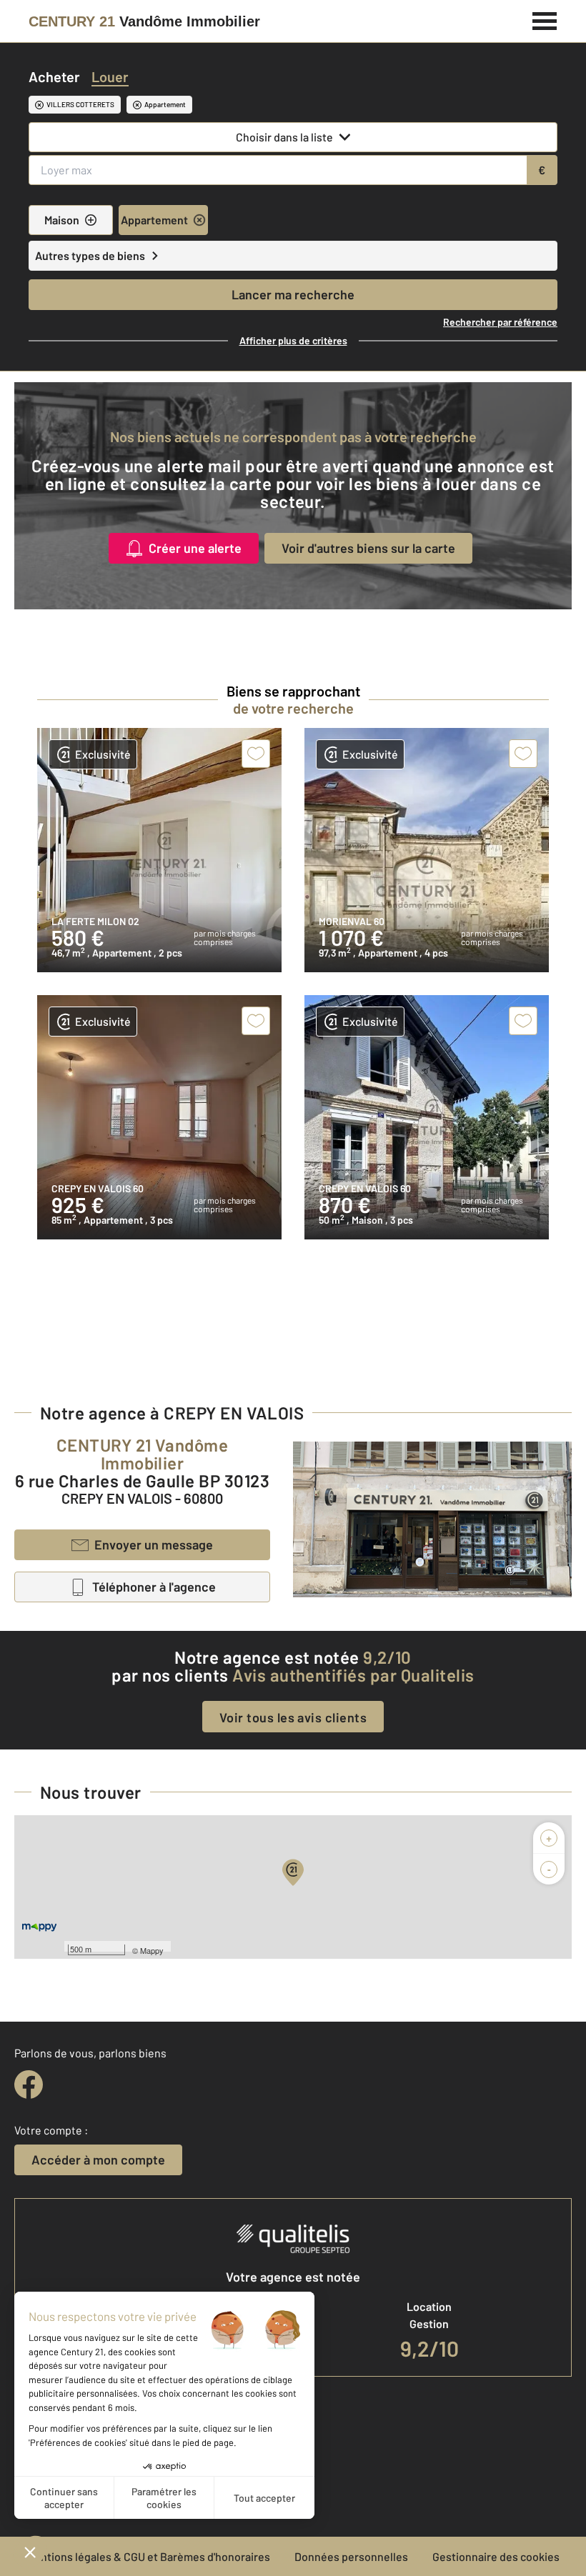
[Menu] (545, 19)
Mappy (152, 1950)
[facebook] (29, 2085)
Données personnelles (351, 2556)
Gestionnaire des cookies (496, 2556)
